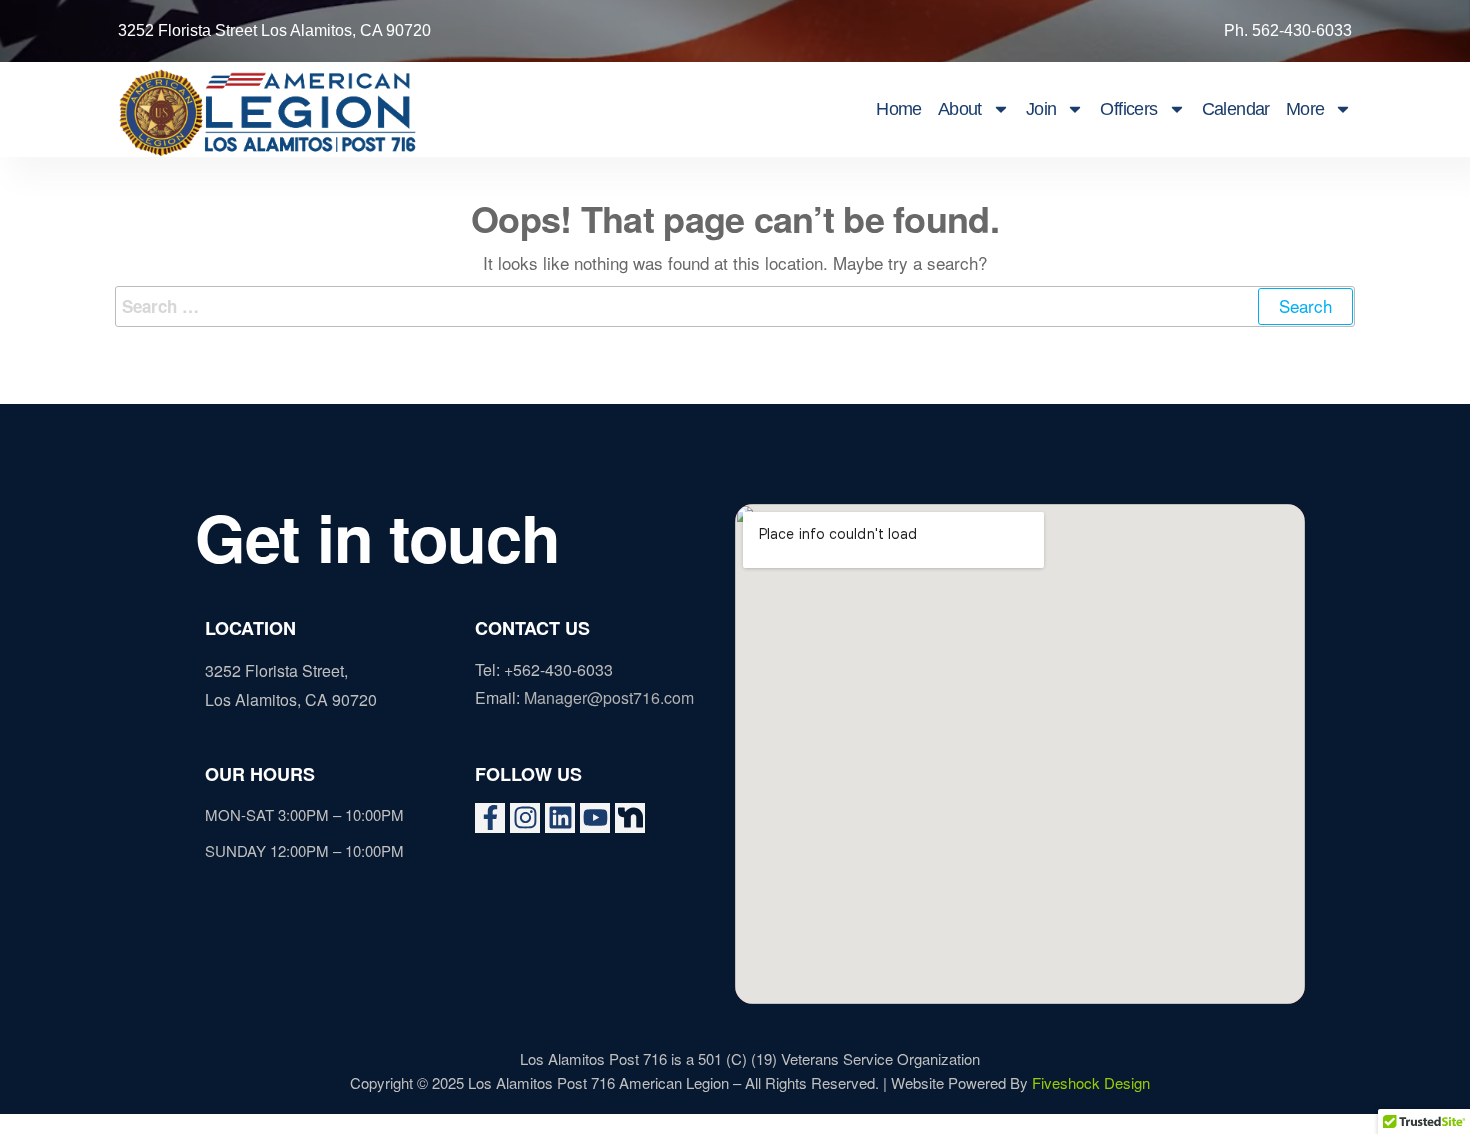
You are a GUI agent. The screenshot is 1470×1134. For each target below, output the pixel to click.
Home (899, 109)
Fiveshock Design (1091, 1082)
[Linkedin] (560, 818)
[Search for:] (735, 306)
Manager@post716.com (609, 697)
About (960, 109)
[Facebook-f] (490, 818)
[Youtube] (595, 818)
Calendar (1236, 109)
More (1305, 109)
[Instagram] (525, 818)
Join (1041, 109)
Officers (1128, 109)
